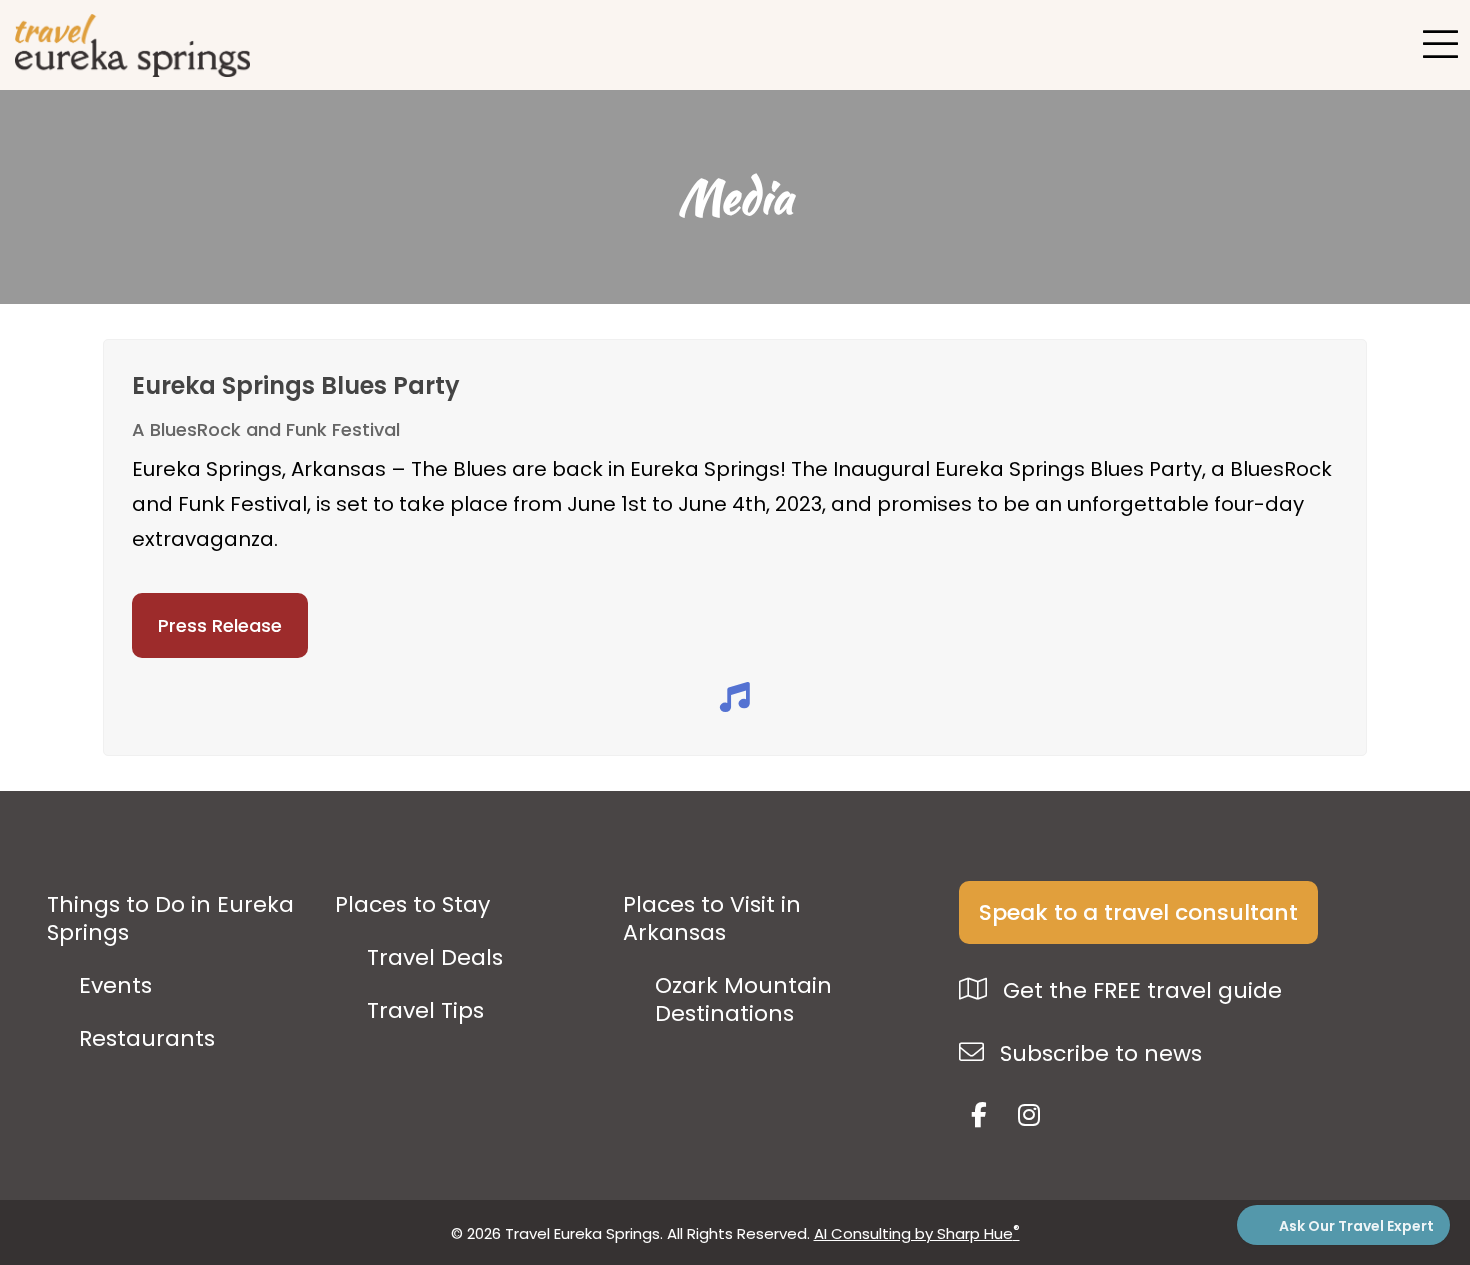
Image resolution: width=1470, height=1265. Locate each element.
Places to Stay (412, 905)
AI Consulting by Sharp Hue (917, 1233)
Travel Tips (425, 1011)
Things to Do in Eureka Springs (170, 919)
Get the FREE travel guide (1139, 990)
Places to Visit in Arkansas (712, 919)
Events (115, 986)
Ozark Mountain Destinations (743, 1000)
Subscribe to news (1098, 1053)
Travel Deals (435, 958)
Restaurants (147, 1039)
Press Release (220, 625)
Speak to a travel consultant (1138, 912)
